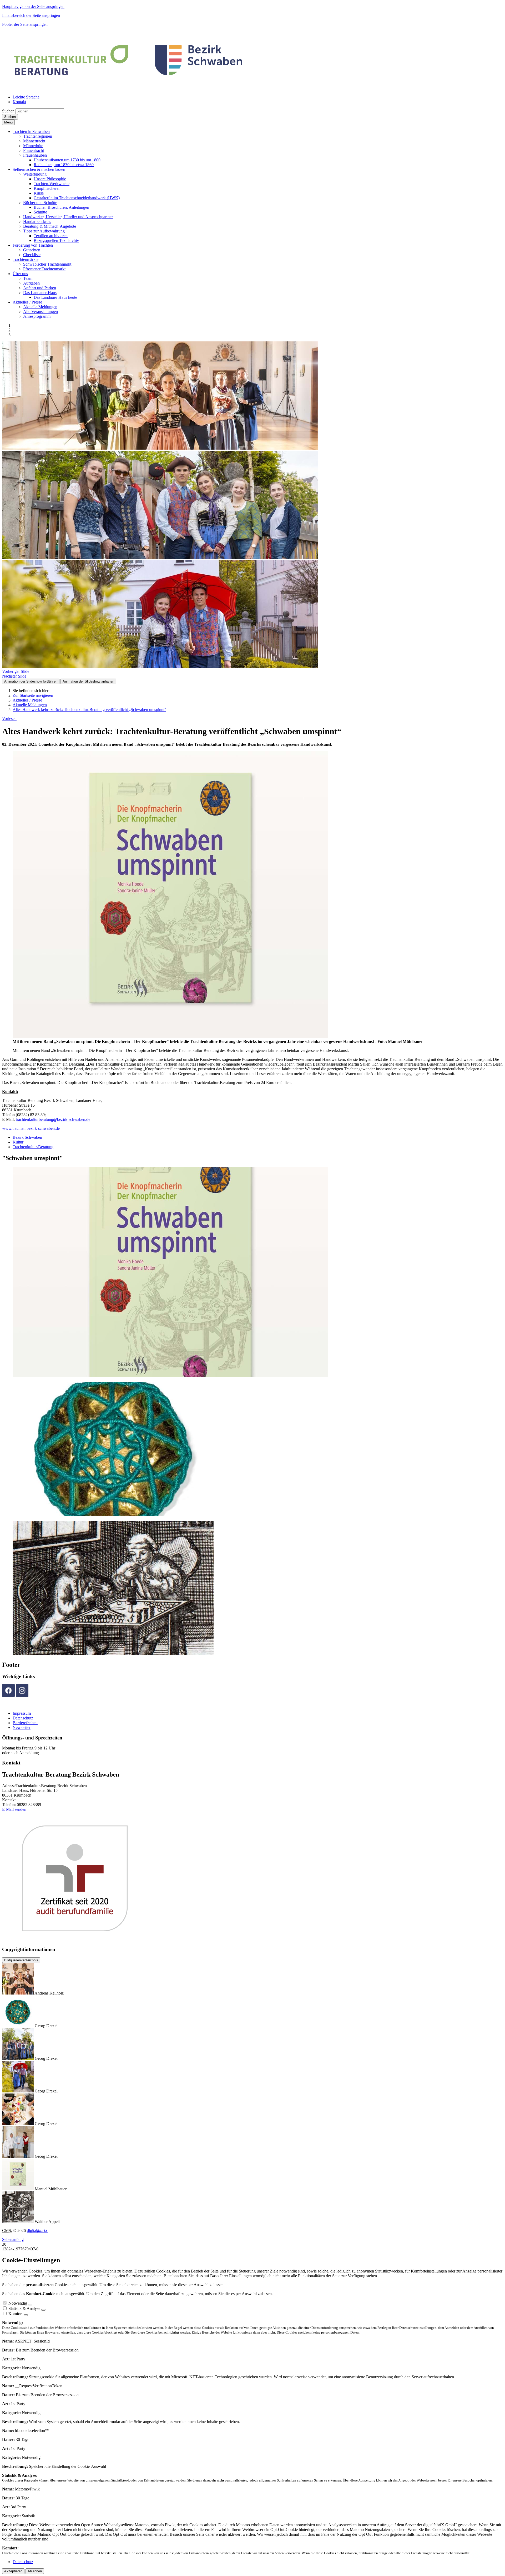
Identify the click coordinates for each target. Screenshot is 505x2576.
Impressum (22, 1713)
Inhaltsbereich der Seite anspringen (31, 15)
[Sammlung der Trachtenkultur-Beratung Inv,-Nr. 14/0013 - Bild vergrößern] (113, 1653)
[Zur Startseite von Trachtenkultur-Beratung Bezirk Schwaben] (129, 88)
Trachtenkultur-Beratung (33, 1147)
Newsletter (22, 1727)
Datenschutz (23, 1718)
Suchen (8, 111)
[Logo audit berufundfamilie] (105, 1939)
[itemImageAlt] (160, 448)
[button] (31, 131)
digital (37, 2231)
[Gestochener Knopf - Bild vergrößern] (113, 1515)
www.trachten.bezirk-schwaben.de (31, 1128)
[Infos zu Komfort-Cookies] (26, 2315)
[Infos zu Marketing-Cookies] (43, 2310)
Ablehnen (35, 2571)
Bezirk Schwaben (27, 1137)
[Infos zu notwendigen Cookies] (30, 2305)
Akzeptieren (13, 2571)
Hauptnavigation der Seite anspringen (33, 6)
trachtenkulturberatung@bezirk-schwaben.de (53, 1119)
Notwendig (18, 2303)
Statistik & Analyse (24, 2308)
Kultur (18, 1142)
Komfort (16, 2314)
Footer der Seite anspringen (25, 24)
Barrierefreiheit (25, 1723)
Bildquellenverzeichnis (21, 1960)
